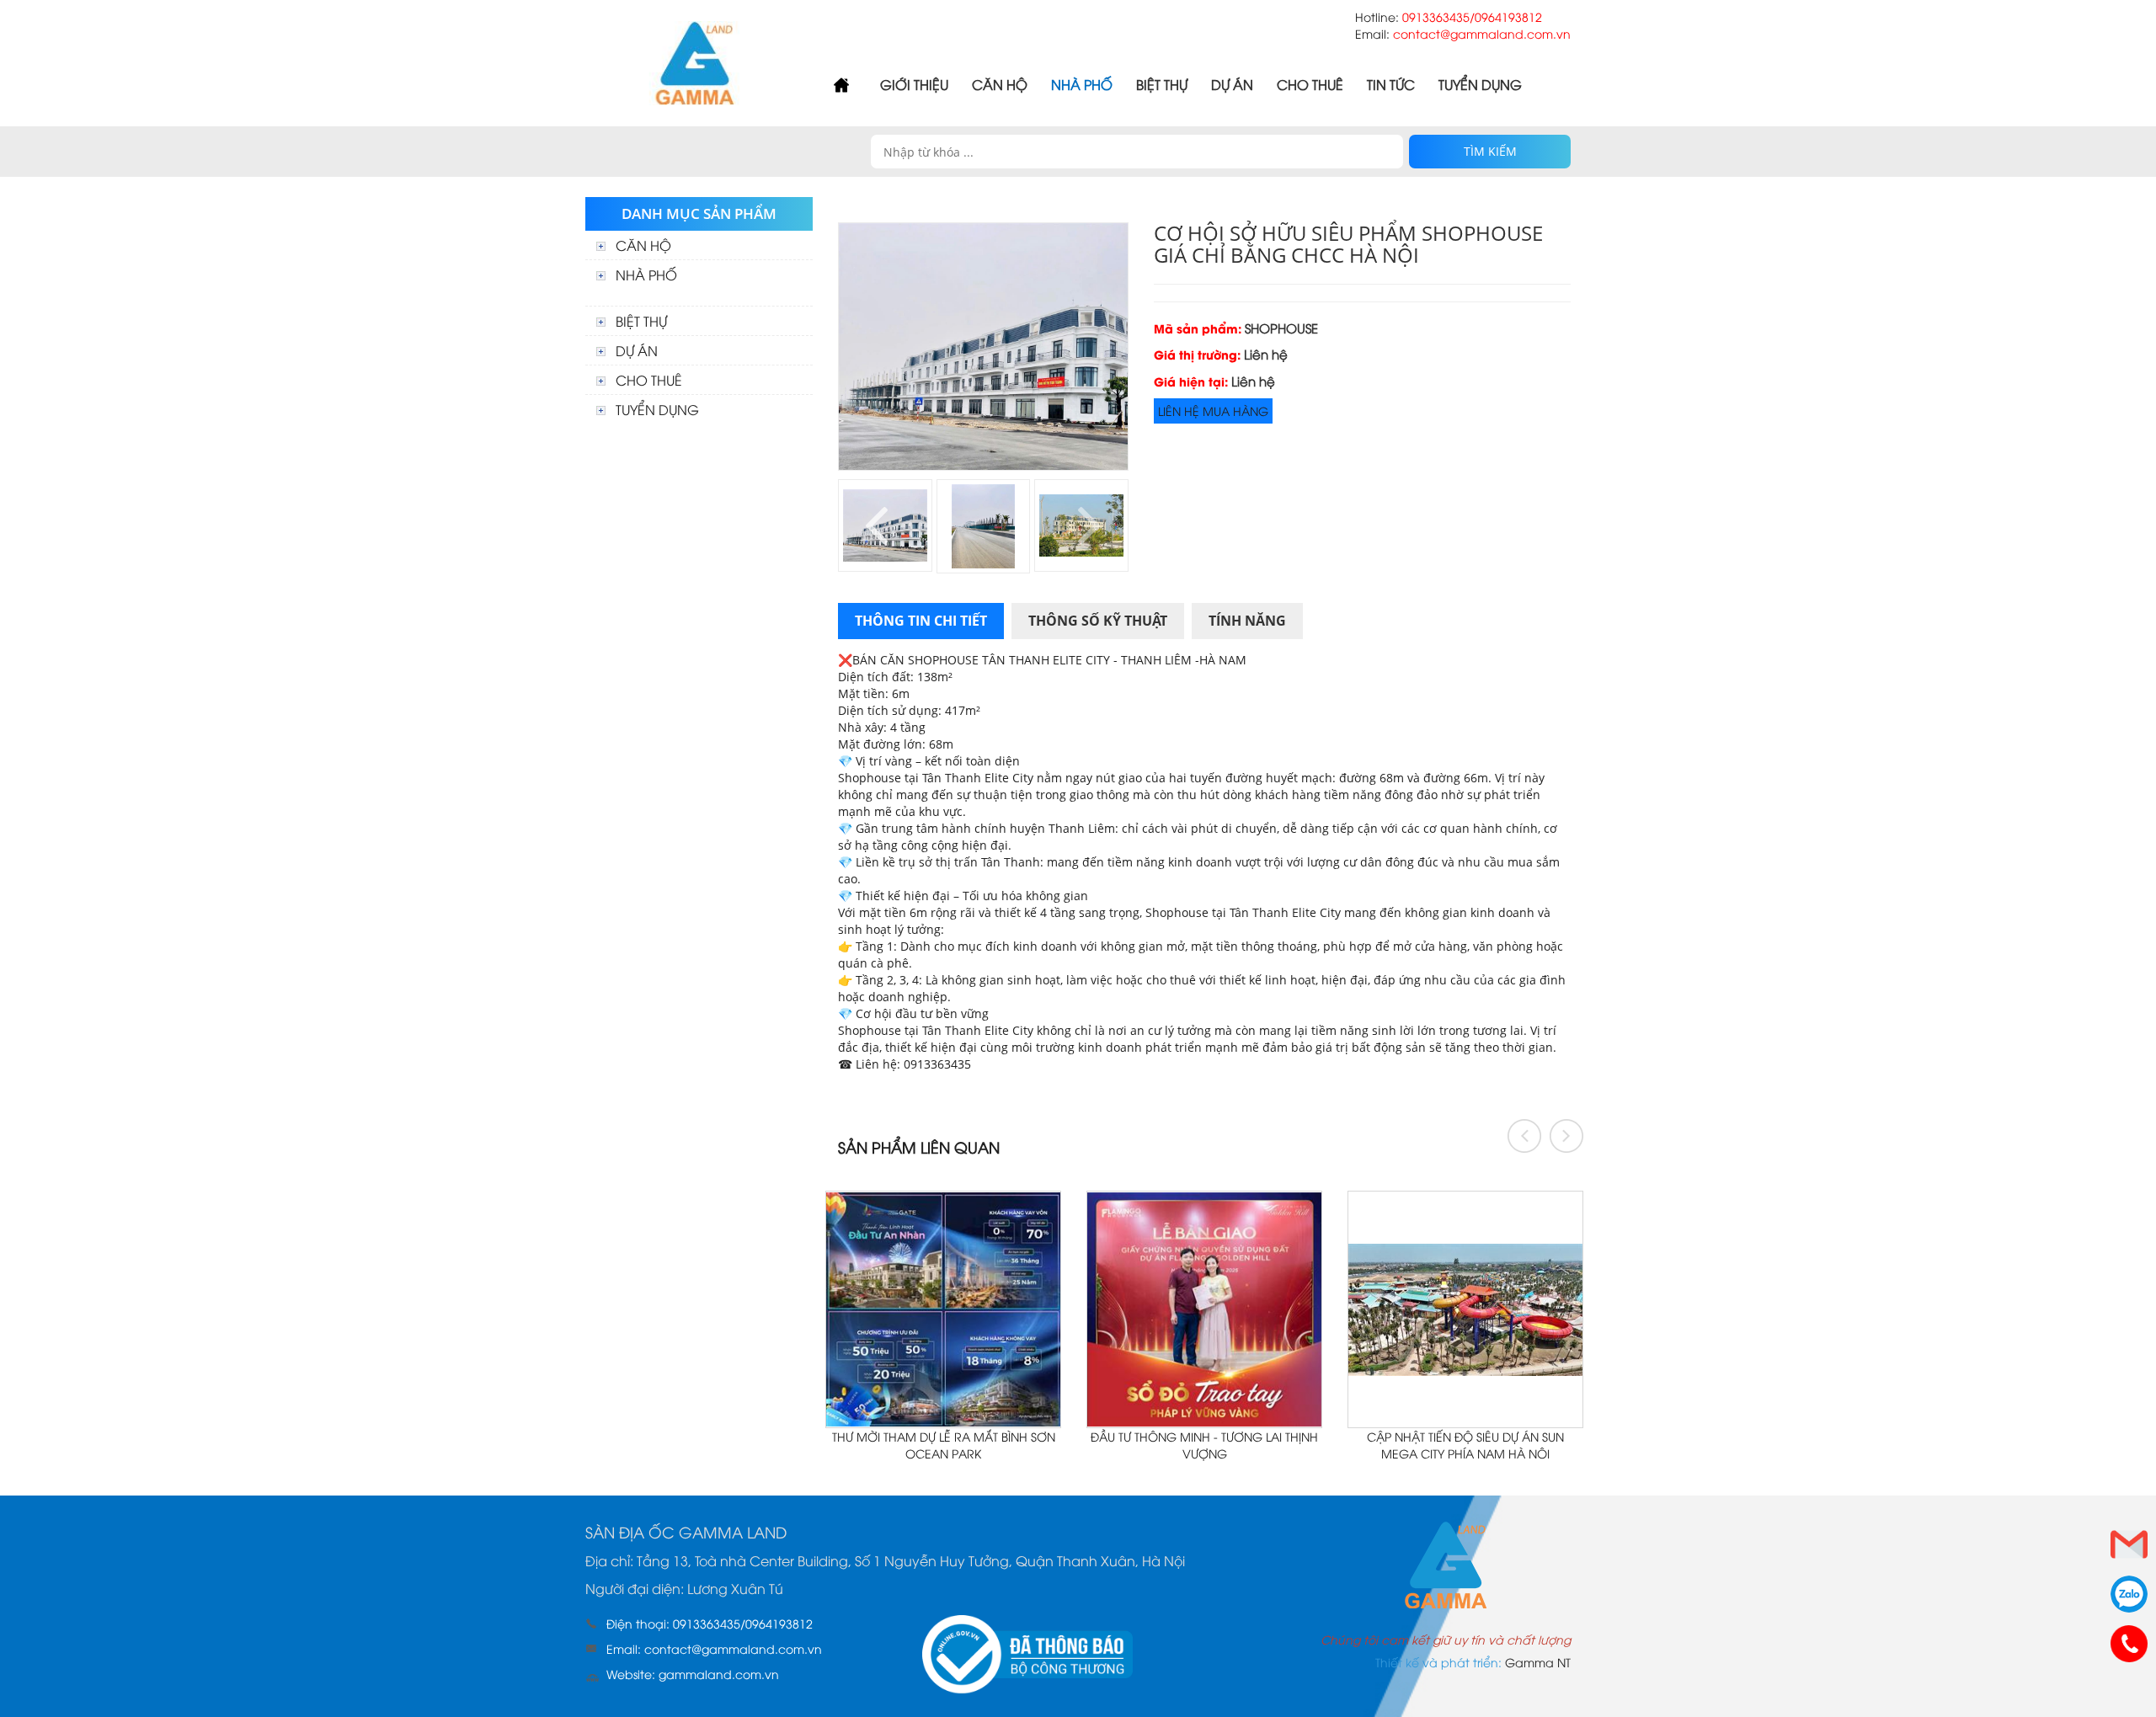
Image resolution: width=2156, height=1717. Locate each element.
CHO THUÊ (1310, 84)
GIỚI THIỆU (914, 84)
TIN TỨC (1391, 84)
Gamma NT (1538, 1662)
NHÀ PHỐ (1082, 84)
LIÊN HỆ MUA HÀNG (1213, 411)
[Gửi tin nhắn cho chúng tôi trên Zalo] (2129, 1594)
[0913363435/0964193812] (2129, 1644)
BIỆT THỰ (1162, 84)
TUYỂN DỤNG (1480, 84)
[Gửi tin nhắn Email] (2129, 1544)
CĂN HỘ (1000, 84)
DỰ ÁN (1232, 84)
